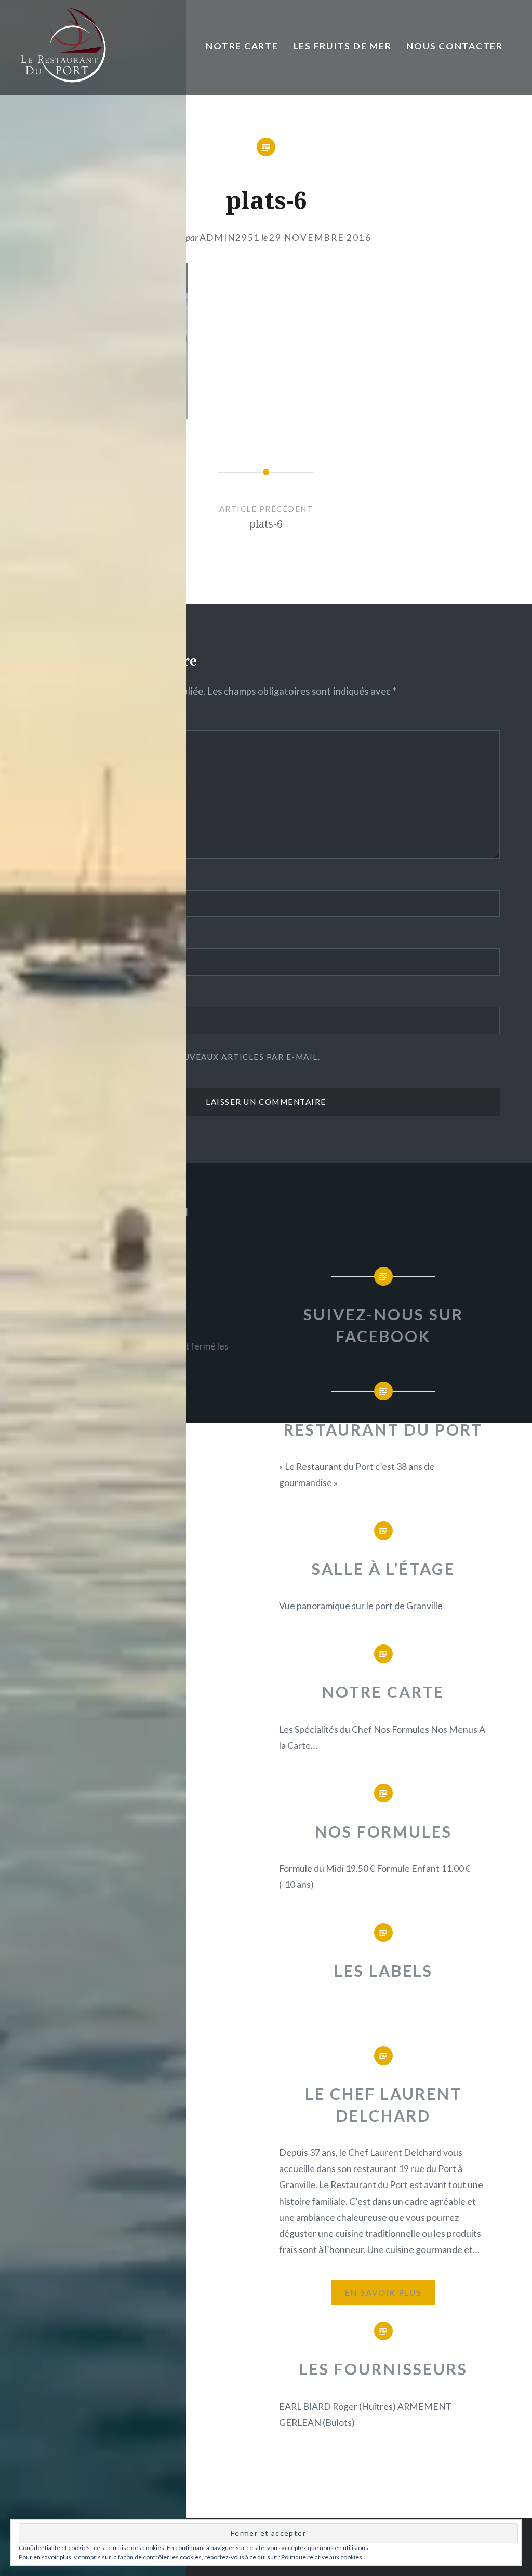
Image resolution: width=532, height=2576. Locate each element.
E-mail (51, 938)
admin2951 (230, 238)
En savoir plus (383, 2292)
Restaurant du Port (383, 1429)
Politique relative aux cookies (322, 2557)
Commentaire (66, 720)
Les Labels (383, 1971)
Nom (46, 880)
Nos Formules (383, 1831)
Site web (53, 996)
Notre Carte (242, 46)
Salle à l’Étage (383, 1569)
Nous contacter (454, 46)
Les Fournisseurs (383, 2369)
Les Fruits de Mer (343, 46)
